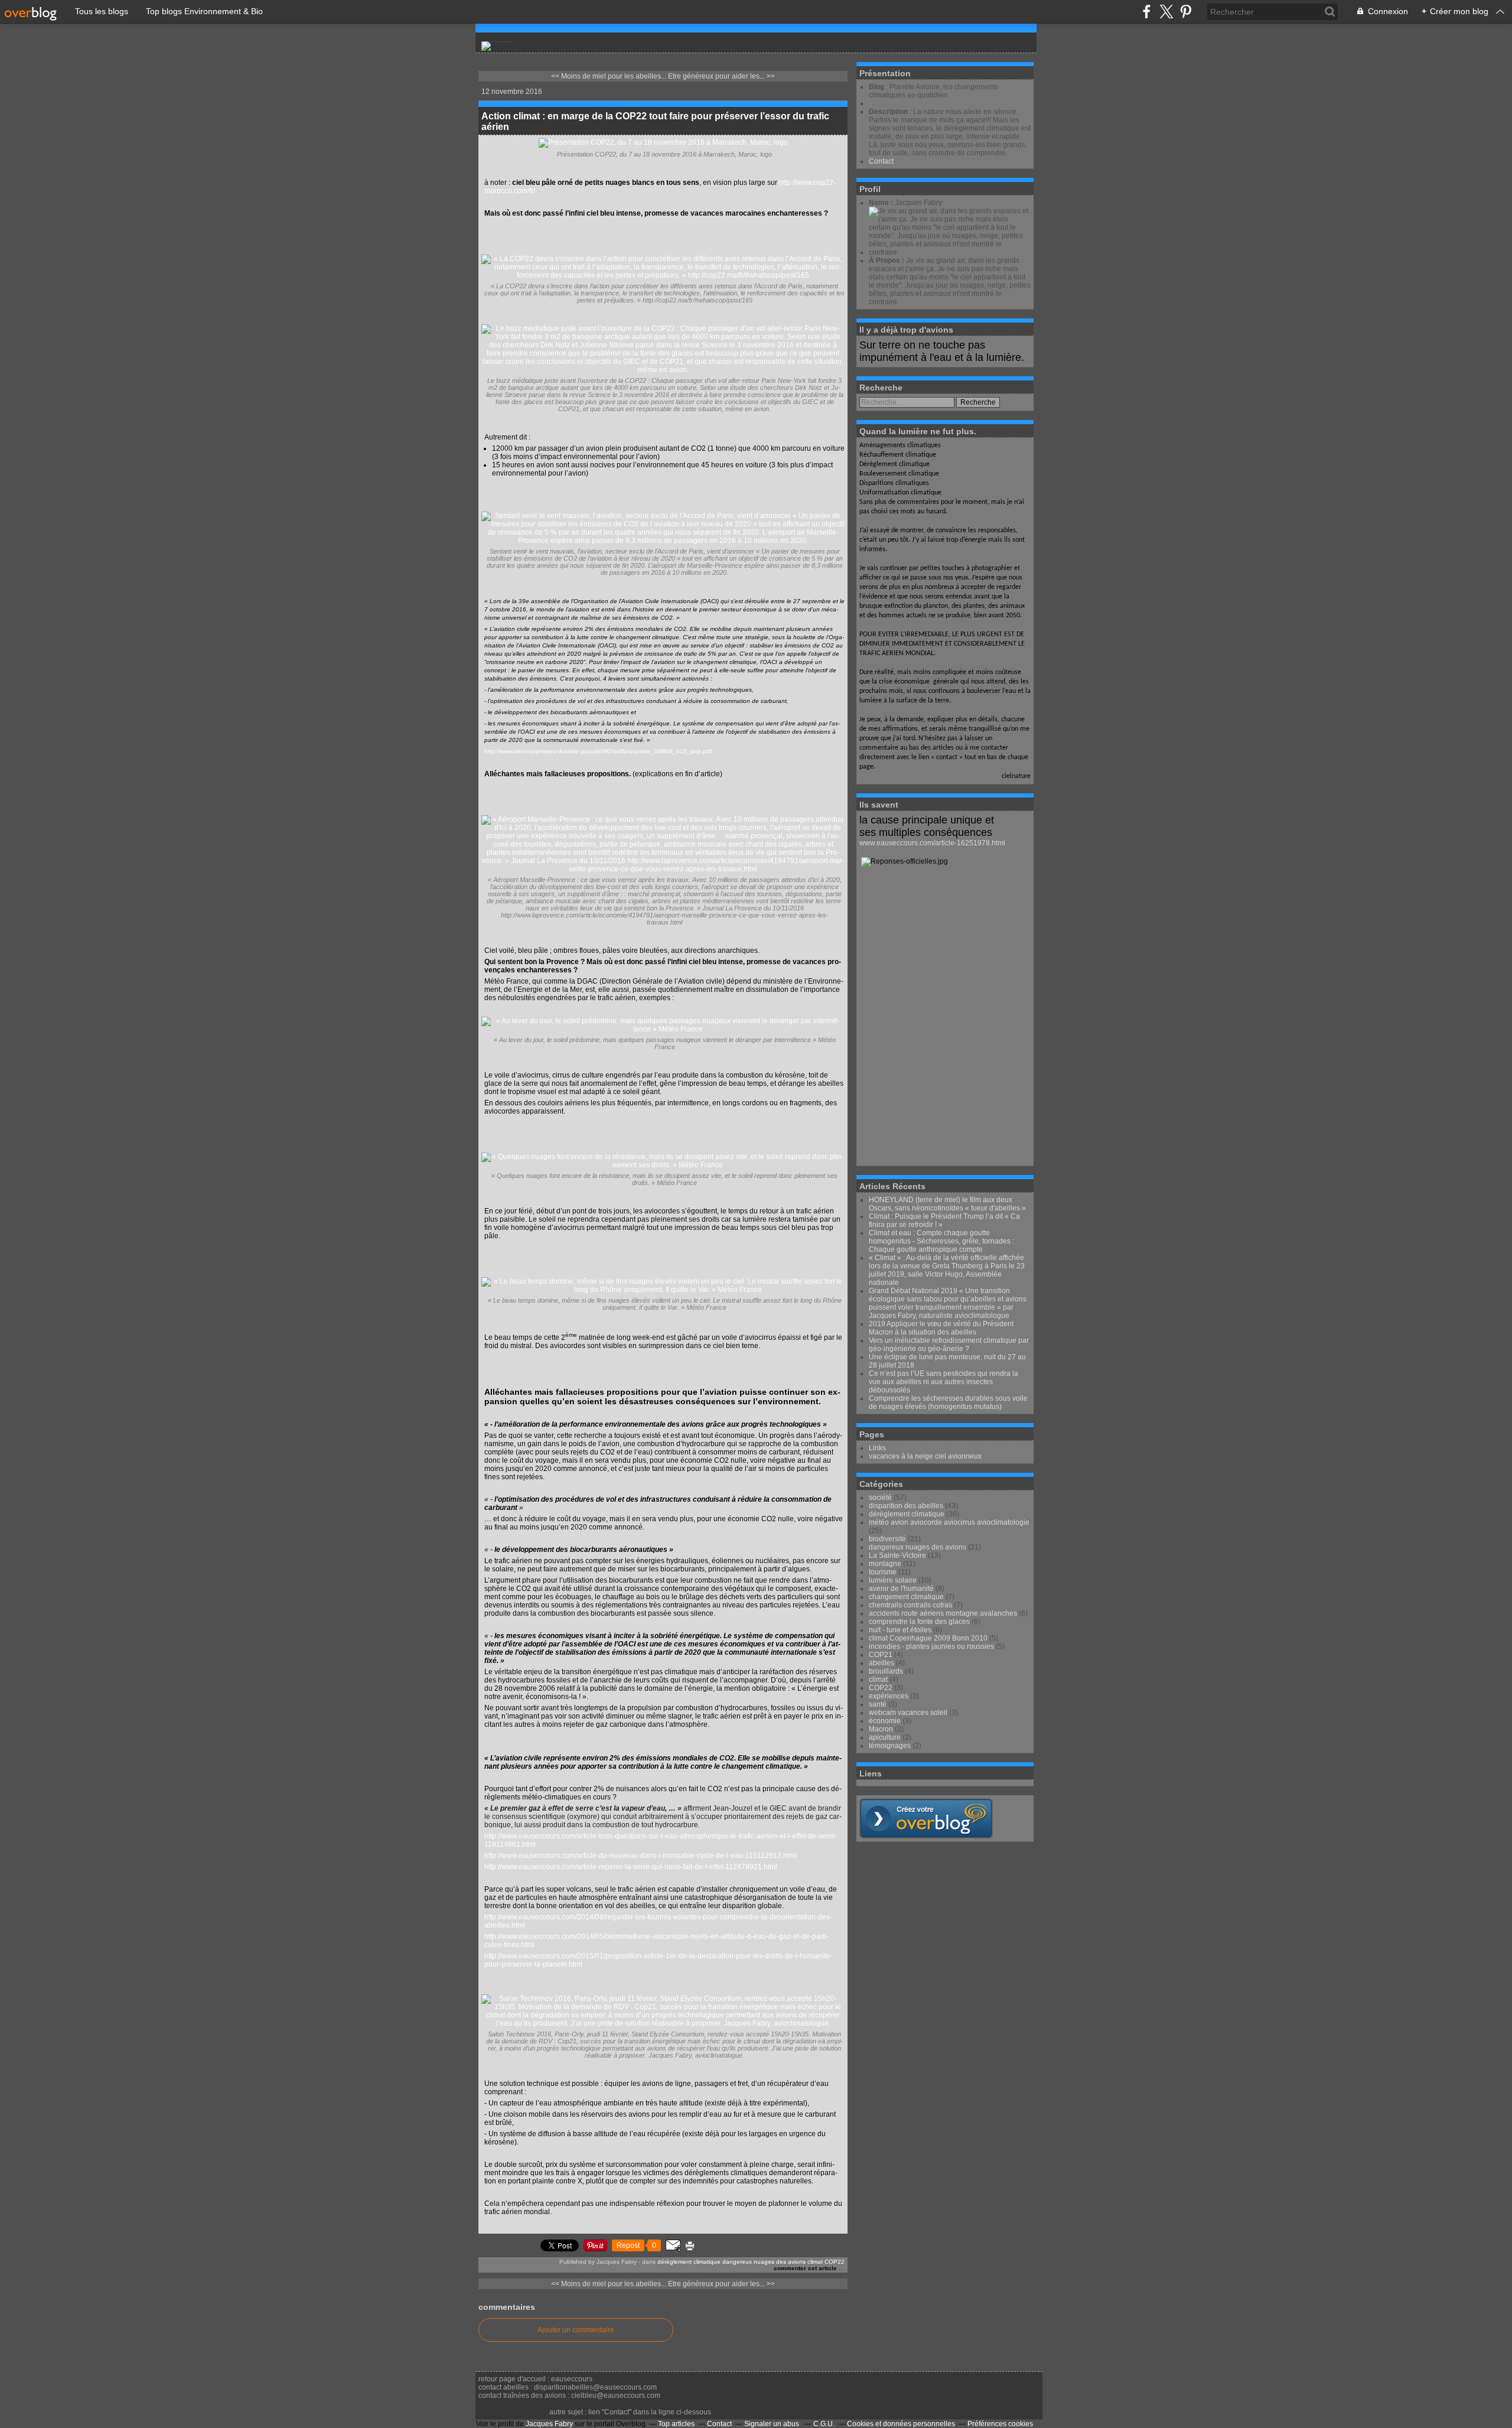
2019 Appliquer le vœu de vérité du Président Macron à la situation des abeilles (941, 1328)
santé (878, 1704)
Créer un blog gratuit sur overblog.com (926, 1818)
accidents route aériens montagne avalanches (943, 1613)
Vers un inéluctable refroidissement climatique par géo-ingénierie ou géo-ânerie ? (949, 1345)
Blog (876, 87)
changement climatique (906, 1597)
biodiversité (887, 1539)
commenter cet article (806, 2268)
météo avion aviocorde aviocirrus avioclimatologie (949, 1522)
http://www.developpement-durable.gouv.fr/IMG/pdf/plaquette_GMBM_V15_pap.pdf (598, 751)
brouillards (886, 1671)
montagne (885, 1564)
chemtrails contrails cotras (910, 1605)
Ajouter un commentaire (576, 2330)
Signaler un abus (773, 2424)
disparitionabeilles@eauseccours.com (595, 2387)
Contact (881, 161)
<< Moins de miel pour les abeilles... (609, 76)
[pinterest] (1186, 12)
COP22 (835, 2262)
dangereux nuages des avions (764, 2262)
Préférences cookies (1000, 2424)
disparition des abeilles (906, 1506)
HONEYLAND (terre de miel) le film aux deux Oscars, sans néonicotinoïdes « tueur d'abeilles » (947, 1204)
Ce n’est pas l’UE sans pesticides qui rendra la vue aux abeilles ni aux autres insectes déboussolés (944, 1382)
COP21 (881, 1655)
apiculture (885, 1737)
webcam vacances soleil (908, 1713)
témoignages (890, 1746)
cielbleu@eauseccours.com (616, 2396)
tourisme (883, 1572)
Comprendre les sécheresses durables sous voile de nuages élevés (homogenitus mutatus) (948, 1402)
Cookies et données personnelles (901, 2424)
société (880, 1498)
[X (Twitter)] (1166, 12)
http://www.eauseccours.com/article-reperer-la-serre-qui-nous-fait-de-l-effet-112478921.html (631, 1867)
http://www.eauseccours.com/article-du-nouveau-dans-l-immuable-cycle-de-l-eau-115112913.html (641, 1856)
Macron (881, 1729)
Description (889, 112)
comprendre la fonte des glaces (919, 1622)
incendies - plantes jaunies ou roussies (931, 1646)
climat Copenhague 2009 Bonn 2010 (928, 1638)
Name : (882, 203)
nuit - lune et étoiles (900, 1630)
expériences (889, 1696)
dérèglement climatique (689, 2262)
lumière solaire (893, 1580)
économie (885, 1721)
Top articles (676, 2424)
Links (877, 1448)
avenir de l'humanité (901, 1589)
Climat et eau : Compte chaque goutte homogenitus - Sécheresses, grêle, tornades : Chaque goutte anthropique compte (941, 1241)
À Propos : (887, 261)
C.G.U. (824, 2424)
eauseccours (572, 2379)
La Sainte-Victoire (897, 1555)
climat (815, 2262)
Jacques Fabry (549, 2424)
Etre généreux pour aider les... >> (721, 76)
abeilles (882, 1663)
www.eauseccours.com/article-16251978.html (932, 843)
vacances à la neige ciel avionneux (925, 1456)
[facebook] (1147, 12)
